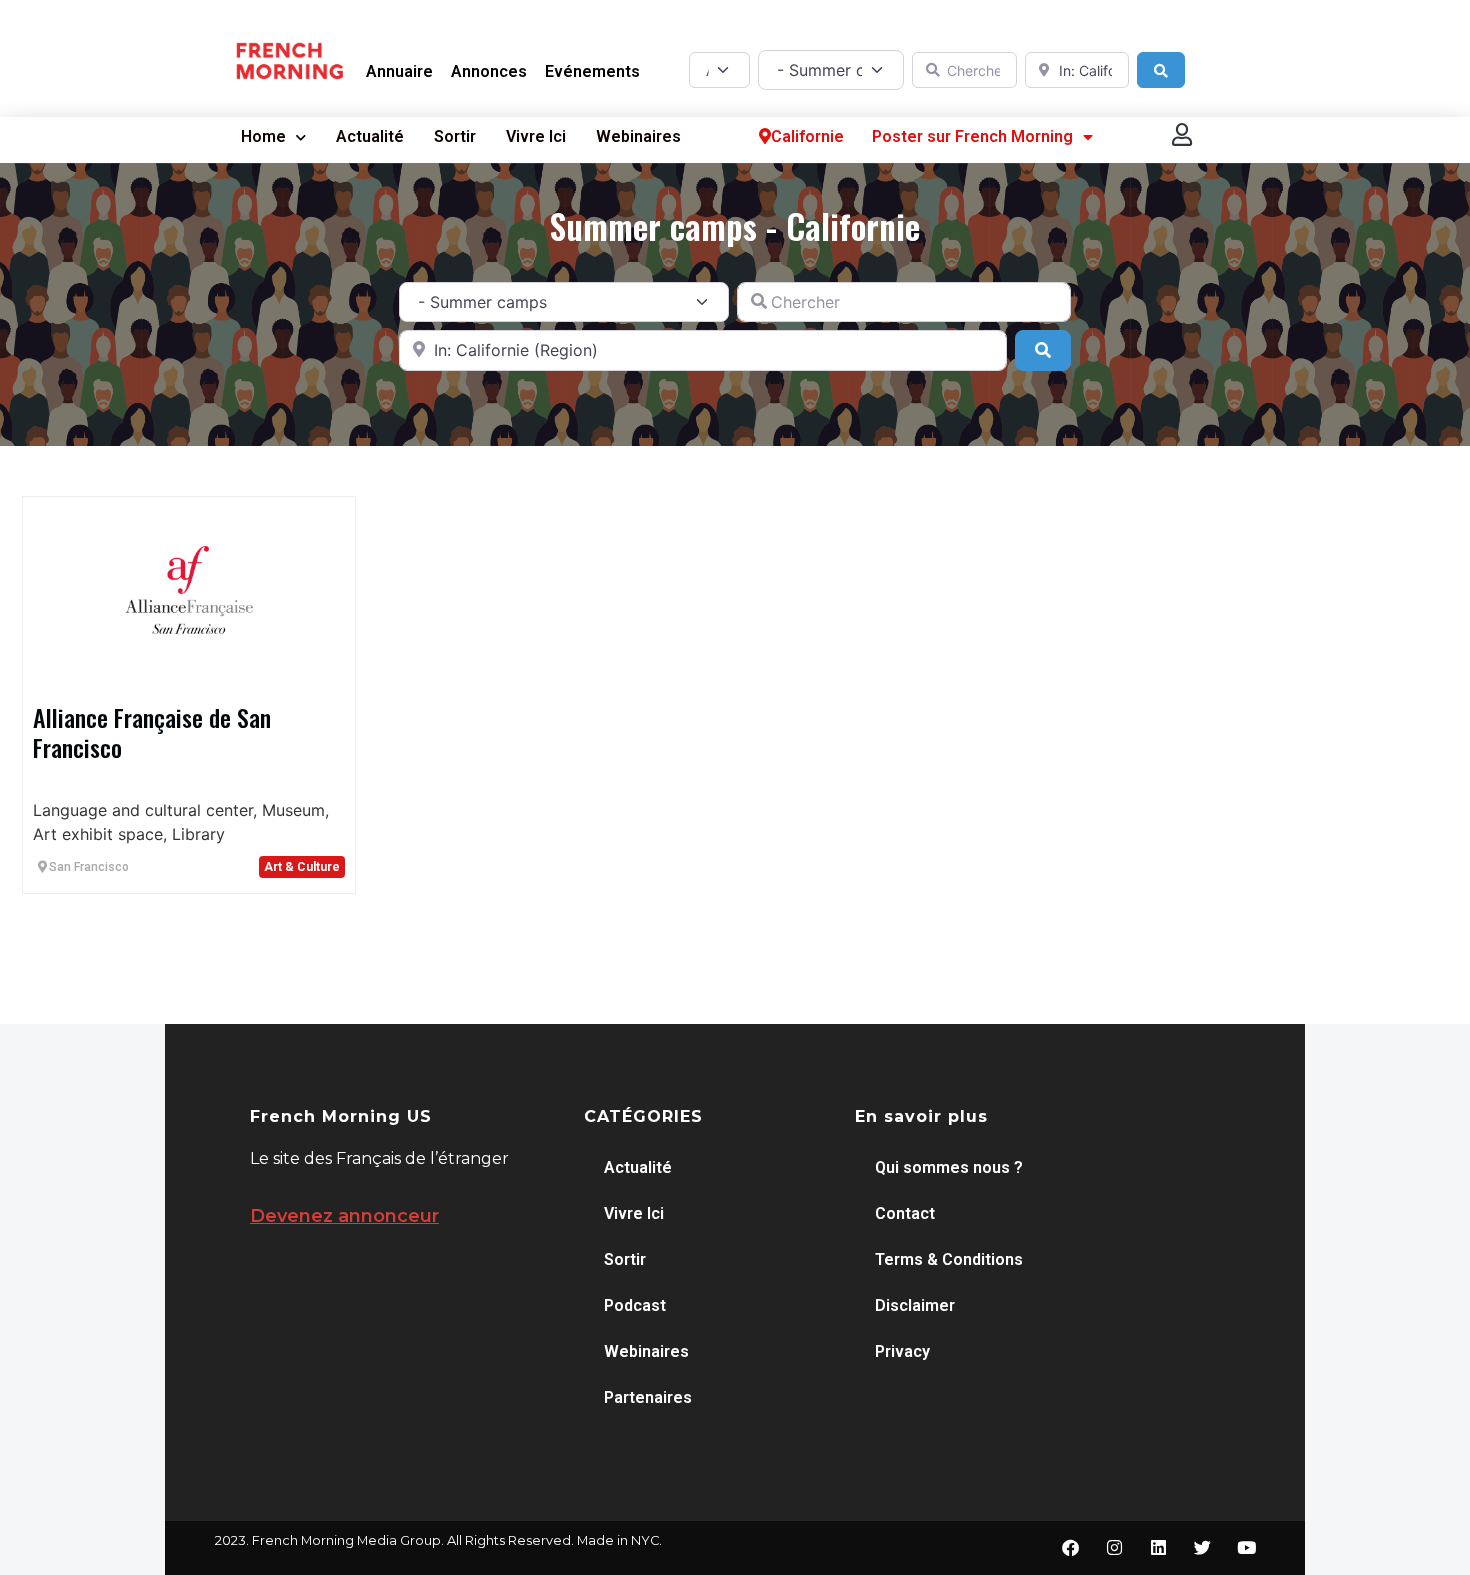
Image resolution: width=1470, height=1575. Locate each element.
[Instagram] (1114, 1548)
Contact (905, 1213)
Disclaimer (915, 1305)
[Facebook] (1070, 1548)
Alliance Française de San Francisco (152, 732)
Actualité (370, 136)
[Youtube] (1246, 1548)
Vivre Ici (536, 136)
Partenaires (648, 1397)
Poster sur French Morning (972, 136)
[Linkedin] (1158, 1548)
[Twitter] (1202, 1548)
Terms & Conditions (949, 1259)
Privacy (902, 1351)
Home (263, 136)
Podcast (635, 1305)
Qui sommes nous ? (949, 1167)
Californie (807, 136)
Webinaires (638, 136)
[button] (1183, 134)
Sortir (455, 136)
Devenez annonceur (344, 1216)
